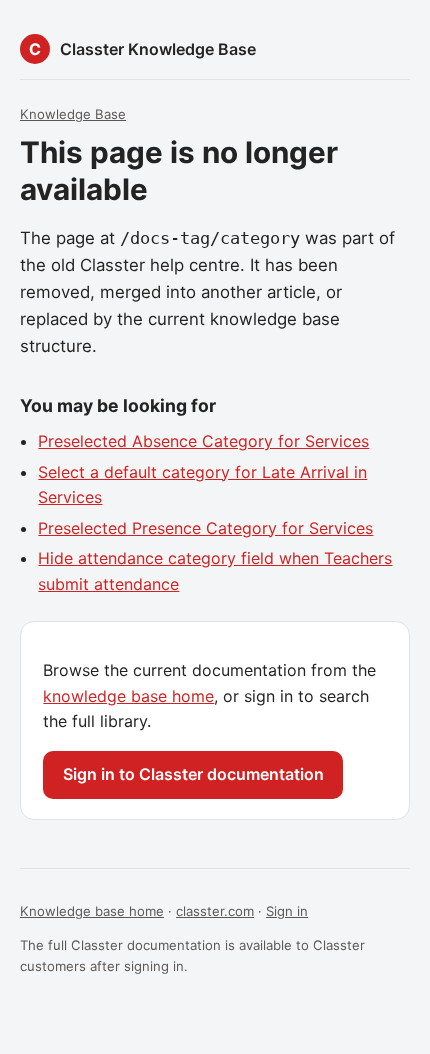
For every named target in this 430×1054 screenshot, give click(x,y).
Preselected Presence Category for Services (205, 528)
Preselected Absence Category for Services (203, 441)
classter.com (215, 911)
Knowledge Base (73, 114)
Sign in (287, 911)
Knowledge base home (92, 911)
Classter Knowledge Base (158, 49)
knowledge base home (128, 696)
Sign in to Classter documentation (193, 774)
